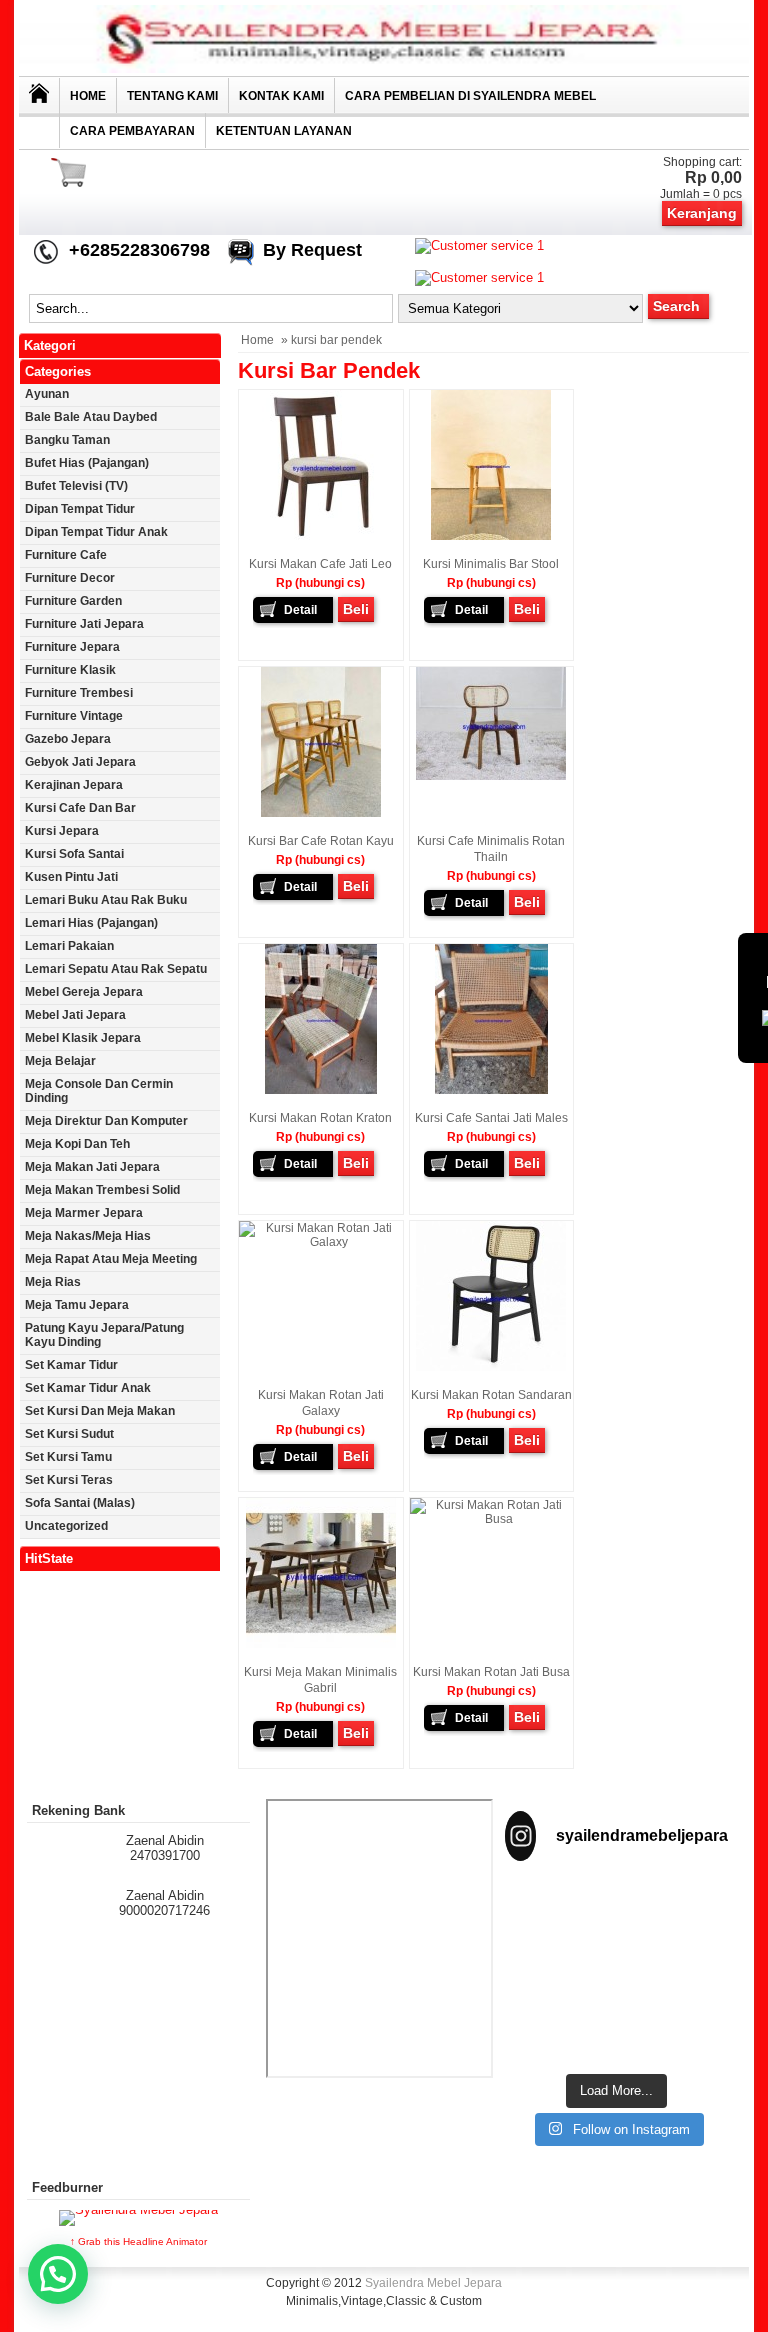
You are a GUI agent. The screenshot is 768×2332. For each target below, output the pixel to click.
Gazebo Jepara (68, 739)
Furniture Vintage (74, 716)
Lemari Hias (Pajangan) (91, 923)
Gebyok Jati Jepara (80, 762)
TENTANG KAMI (172, 96)
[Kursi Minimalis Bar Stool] (491, 536)
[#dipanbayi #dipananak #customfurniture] (558, 1907)
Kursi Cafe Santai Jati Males (491, 1118)
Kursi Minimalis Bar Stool (491, 564)
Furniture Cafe (66, 555)
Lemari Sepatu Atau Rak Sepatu (116, 969)
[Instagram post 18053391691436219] (675, 1900)
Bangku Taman (67, 440)
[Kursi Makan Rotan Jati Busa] (491, 1519)
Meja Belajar (60, 1061)
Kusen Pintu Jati (71, 877)
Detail (300, 610)
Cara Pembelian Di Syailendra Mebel (470, 96)
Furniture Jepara (72, 647)
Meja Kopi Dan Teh (77, 1144)
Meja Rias (53, 1282)
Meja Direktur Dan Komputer (106, 1121)
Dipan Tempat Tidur (80, 509)
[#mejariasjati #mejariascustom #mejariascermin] (675, 1963)
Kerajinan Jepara (74, 785)
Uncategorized (66, 1526)
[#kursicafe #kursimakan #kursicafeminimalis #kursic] (675, 2026)
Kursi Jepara (62, 831)
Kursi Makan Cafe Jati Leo (320, 564)
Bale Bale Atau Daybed (91, 417)
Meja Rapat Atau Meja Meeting (111, 1259)
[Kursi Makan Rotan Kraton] (321, 1090)
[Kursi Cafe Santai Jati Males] (491, 1090)
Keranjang (702, 213)
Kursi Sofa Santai (74, 854)
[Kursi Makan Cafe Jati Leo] (321, 536)
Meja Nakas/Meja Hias (88, 1236)
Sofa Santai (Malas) (80, 1503)
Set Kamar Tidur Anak (88, 1388)
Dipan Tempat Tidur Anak (96, 532)
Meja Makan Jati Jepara (92, 1167)
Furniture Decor (70, 578)
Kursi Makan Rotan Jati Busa (491, 1672)
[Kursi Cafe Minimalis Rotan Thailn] (491, 776)
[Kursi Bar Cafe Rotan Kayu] (321, 813)
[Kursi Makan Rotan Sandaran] (491, 1367)
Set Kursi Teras (69, 1480)
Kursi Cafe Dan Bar (80, 808)
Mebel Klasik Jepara (83, 1038)
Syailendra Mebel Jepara (433, 2283)
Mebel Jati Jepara (75, 1015)
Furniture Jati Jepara (84, 624)
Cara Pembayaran (132, 131)
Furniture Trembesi (79, 693)
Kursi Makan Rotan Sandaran (491, 1395)
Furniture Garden (73, 601)
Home (88, 96)
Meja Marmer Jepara (84, 1213)
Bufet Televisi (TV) (76, 486)
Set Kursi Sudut (69, 1434)
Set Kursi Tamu (68, 1457)
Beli (356, 609)
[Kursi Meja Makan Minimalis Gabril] (321, 1644)
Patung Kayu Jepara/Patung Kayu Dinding (104, 1335)
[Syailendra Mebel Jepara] (384, 68)
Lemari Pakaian (69, 946)
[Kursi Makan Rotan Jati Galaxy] (320, 1242)
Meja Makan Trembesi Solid (102, 1190)
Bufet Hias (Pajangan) (87, 463)
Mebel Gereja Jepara (84, 992)
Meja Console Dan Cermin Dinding (99, 1091)
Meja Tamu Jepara (77, 1305)
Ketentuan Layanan (284, 131)
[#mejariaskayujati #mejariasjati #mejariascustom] (558, 2026)
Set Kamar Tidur (71, 1365)
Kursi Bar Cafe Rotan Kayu (321, 841)
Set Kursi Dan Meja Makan (100, 1411)
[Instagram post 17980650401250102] (558, 1955)
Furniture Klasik (70, 670)
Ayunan (47, 394)
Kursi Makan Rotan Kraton (320, 1118)
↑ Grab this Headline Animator (138, 2241)
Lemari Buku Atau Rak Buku (106, 900)
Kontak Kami (281, 96)
